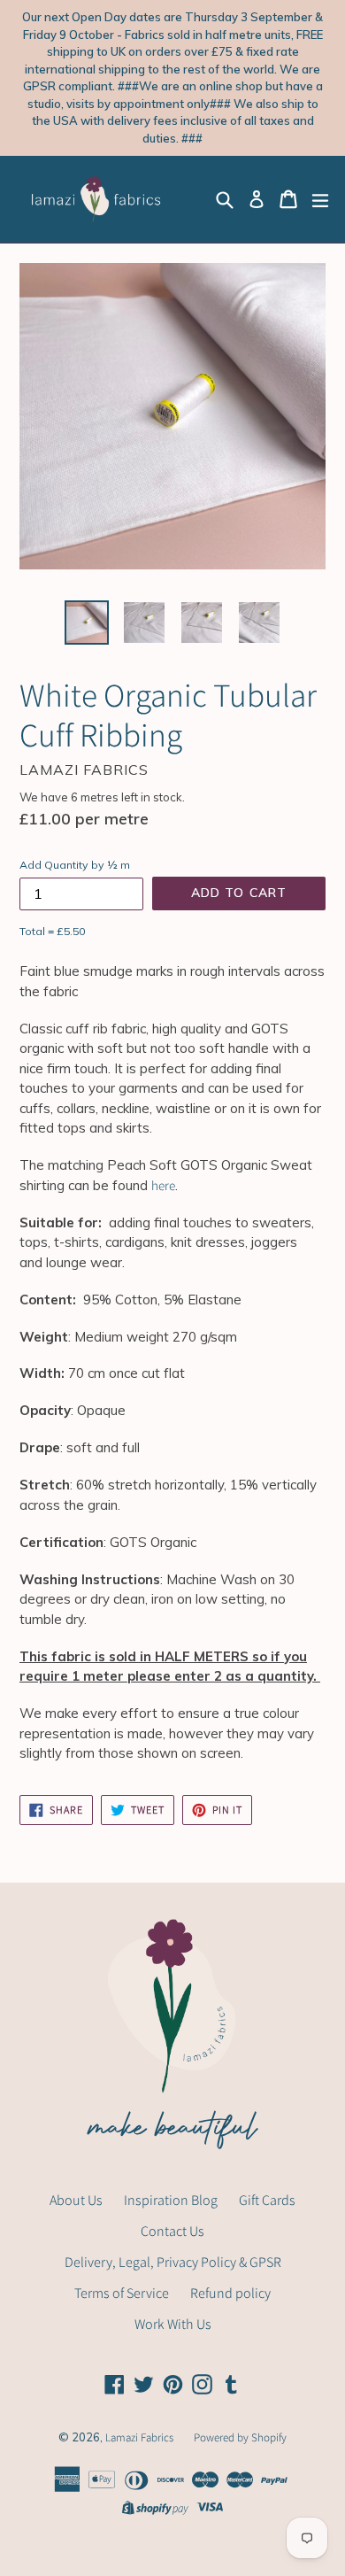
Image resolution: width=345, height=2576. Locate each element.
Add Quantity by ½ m (75, 865)
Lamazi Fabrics (141, 2437)
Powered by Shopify (240, 2437)
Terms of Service (122, 2293)
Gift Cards (267, 2200)
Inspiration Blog (171, 2200)
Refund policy (230, 2293)
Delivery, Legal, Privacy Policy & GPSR (173, 2262)
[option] (86, 623)
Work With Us (173, 2324)
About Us (76, 2200)
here (163, 1185)
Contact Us (172, 2231)
